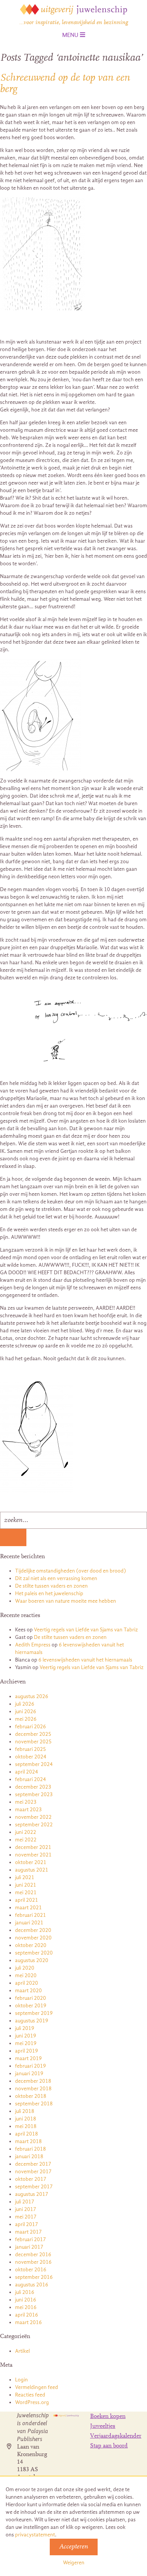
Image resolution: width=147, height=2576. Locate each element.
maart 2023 (28, 1810)
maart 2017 (28, 2232)
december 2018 (33, 2081)
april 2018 (27, 2134)
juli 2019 (25, 2028)
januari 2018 (29, 2156)
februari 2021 (31, 1915)
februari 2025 (31, 1749)
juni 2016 (26, 2300)
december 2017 (33, 2164)
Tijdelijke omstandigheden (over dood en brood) (70, 1571)
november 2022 (33, 1817)
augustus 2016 (32, 2285)
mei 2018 (26, 2126)
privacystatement (35, 2535)
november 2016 (33, 2262)
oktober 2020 (31, 1945)
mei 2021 (26, 1892)
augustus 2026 (32, 1696)
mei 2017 (26, 2217)
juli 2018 (25, 2111)
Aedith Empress (33, 1645)
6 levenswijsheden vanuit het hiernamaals (85, 1660)
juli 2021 (25, 1877)
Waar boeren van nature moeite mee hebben (66, 1601)
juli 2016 (25, 2292)
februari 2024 (31, 1779)
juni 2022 (26, 1832)
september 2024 (34, 1764)
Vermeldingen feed (37, 2387)
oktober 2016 (31, 2270)
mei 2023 (26, 1802)
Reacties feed (30, 2395)
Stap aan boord (109, 2446)
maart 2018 (28, 2141)
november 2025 (33, 1742)
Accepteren (74, 2547)
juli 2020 (25, 1968)
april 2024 (27, 1772)
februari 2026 (31, 1727)
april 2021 (27, 1900)
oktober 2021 (31, 1862)
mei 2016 (26, 2307)
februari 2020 (31, 1998)
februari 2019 (31, 2066)
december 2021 (33, 1847)
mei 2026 (26, 1719)
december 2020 (33, 1930)
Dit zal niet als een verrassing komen (56, 1578)
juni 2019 (26, 2036)
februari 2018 (31, 2149)
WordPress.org (32, 2402)
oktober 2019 (31, 2006)
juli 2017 (25, 2202)
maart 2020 (28, 1991)
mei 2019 (26, 2043)
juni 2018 (26, 2119)
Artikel (22, 2351)
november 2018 (33, 2089)
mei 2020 (26, 1975)
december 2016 (33, 2255)
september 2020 (34, 1953)
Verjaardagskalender (116, 2436)
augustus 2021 (32, 1870)
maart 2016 (28, 2322)
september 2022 (34, 1825)
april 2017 (27, 2224)
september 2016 (34, 2277)
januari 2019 (29, 2074)
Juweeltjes (103, 2426)
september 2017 (34, 2187)
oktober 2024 (31, 1757)
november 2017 (33, 2172)
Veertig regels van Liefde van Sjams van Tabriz (86, 1630)
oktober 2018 (31, 2096)
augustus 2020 (32, 1960)
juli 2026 (25, 1704)
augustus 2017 (32, 2194)
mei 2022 (26, 1840)
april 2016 (27, 2315)
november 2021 (33, 1855)
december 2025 (33, 1734)
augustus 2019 (32, 2021)
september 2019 (34, 2013)
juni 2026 (26, 1711)
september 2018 (34, 2104)
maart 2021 (28, 1908)
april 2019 (27, 2051)
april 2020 (27, 1983)
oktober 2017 (31, 2179)
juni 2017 (26, 2209)
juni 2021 (26, 1885)
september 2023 (34, 1794)
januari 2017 (29, 2247)
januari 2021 (29, 1923)
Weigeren (74, 2563)
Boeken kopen (108, 2416)
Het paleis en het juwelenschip (49, 1593)
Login (21, 2380)
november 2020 (33, 1938)
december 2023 (33, 1787)
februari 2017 (31, 2239)
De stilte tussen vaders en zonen (51, 1586)
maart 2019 (28, 2058)
